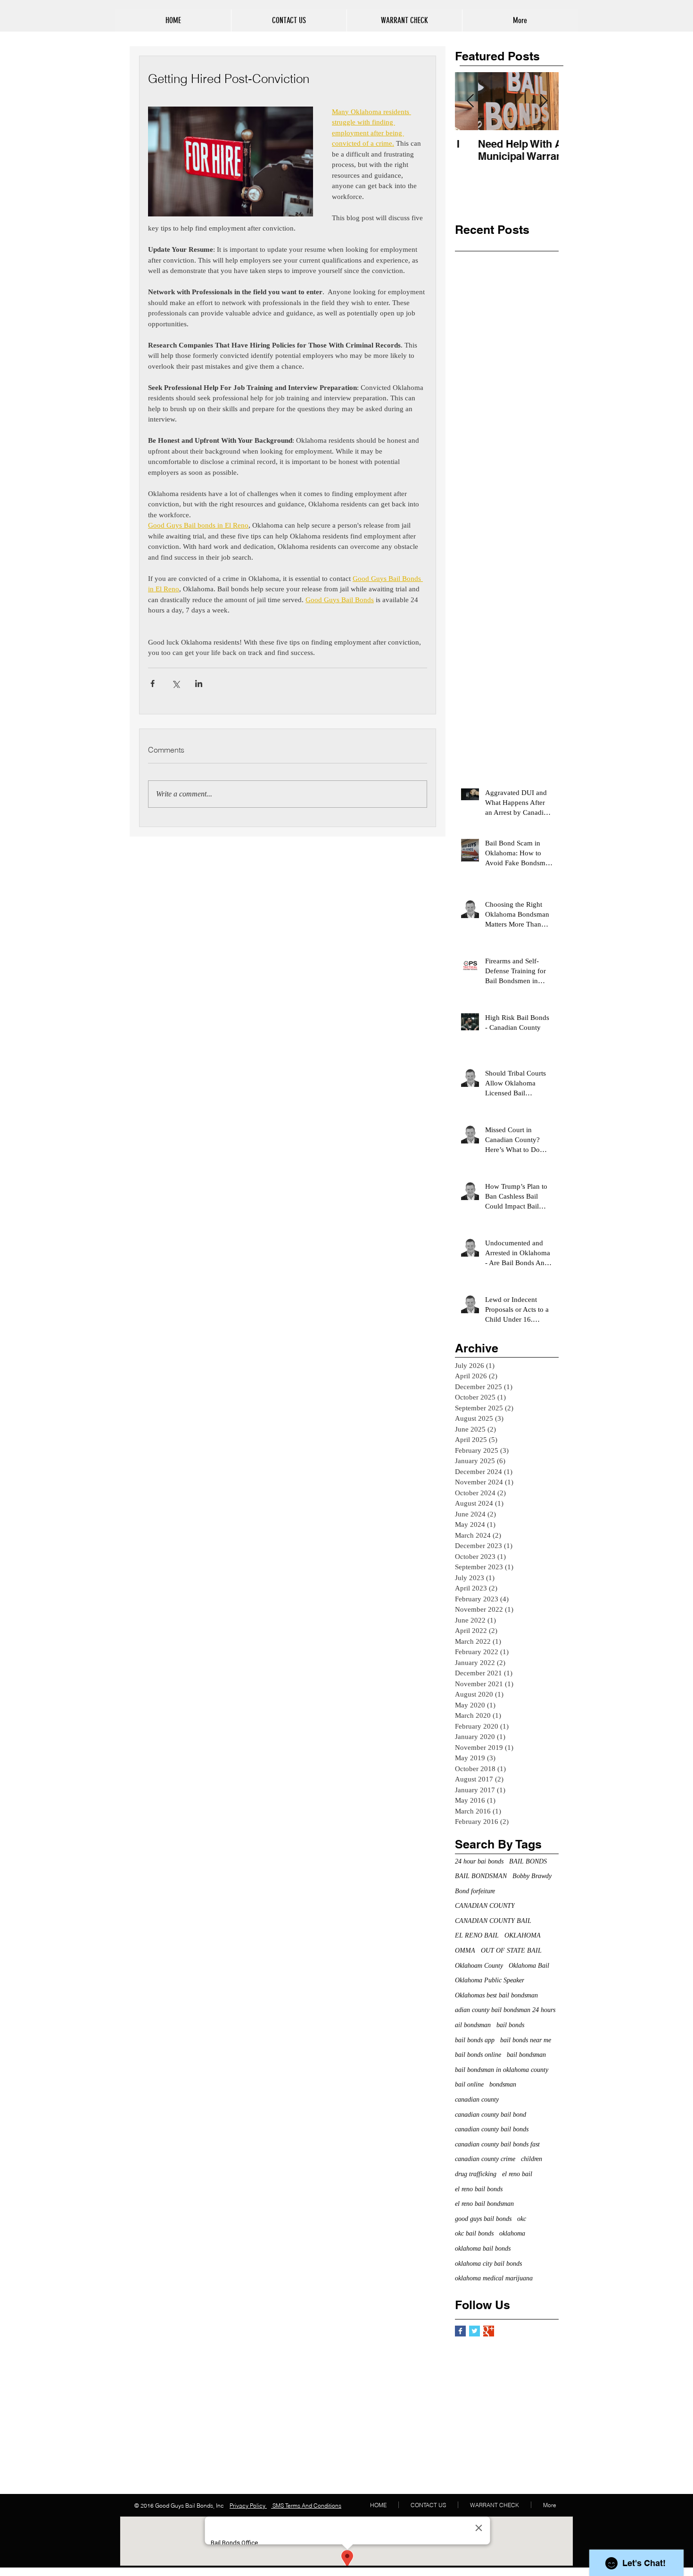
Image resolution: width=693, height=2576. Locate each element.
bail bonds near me (526, 2040)
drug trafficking (476, 2174)
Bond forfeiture (475, 1891)
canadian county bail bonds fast (497, 2144)
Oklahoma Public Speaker (490, 1980)
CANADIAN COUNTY (485, 1906)
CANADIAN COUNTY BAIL (493, 1921)
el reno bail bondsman (484, 2204)
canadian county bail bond (491, 2115)
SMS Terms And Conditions (306, 2506)
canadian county (477, 2100)
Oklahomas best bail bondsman (496, 1995)
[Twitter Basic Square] (474, 2331)
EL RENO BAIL (477, 1935)
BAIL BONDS (528, 1861)
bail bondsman (526, 2055)
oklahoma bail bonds (483, 2249)
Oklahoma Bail (529, 1966)
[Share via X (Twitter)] (176, 683)
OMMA (465, 1951)
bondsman (503, 2084)
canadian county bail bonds (492, 2129)
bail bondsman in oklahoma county (502, 2070)
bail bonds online (478, 2055)
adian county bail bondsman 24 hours (505, 2010)
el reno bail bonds (479, 2189)
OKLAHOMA (523, 1935)
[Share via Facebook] (153, 683)
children (532, 2159)
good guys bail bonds (483, 2219)
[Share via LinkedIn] (199, 683)
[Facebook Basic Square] (460, 2331)
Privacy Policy (248, 2506)
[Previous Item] (470, 101)
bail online (469, 2084)
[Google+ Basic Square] (489, 2331)
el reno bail (517, 2174)
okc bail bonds (474, 2233)
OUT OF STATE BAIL (511, 1951)
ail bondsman (473, 2025)
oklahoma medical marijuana (494, 2278)
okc (522, 2219)
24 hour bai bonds (479, 1861)
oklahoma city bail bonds (488, 2264)
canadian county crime (485, 2159)
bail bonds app (475, 2040)
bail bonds (510, 2025)
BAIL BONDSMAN (481, 1876)
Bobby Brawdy (532, 1876)
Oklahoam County (479, 1966)
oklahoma (512, 2233)
